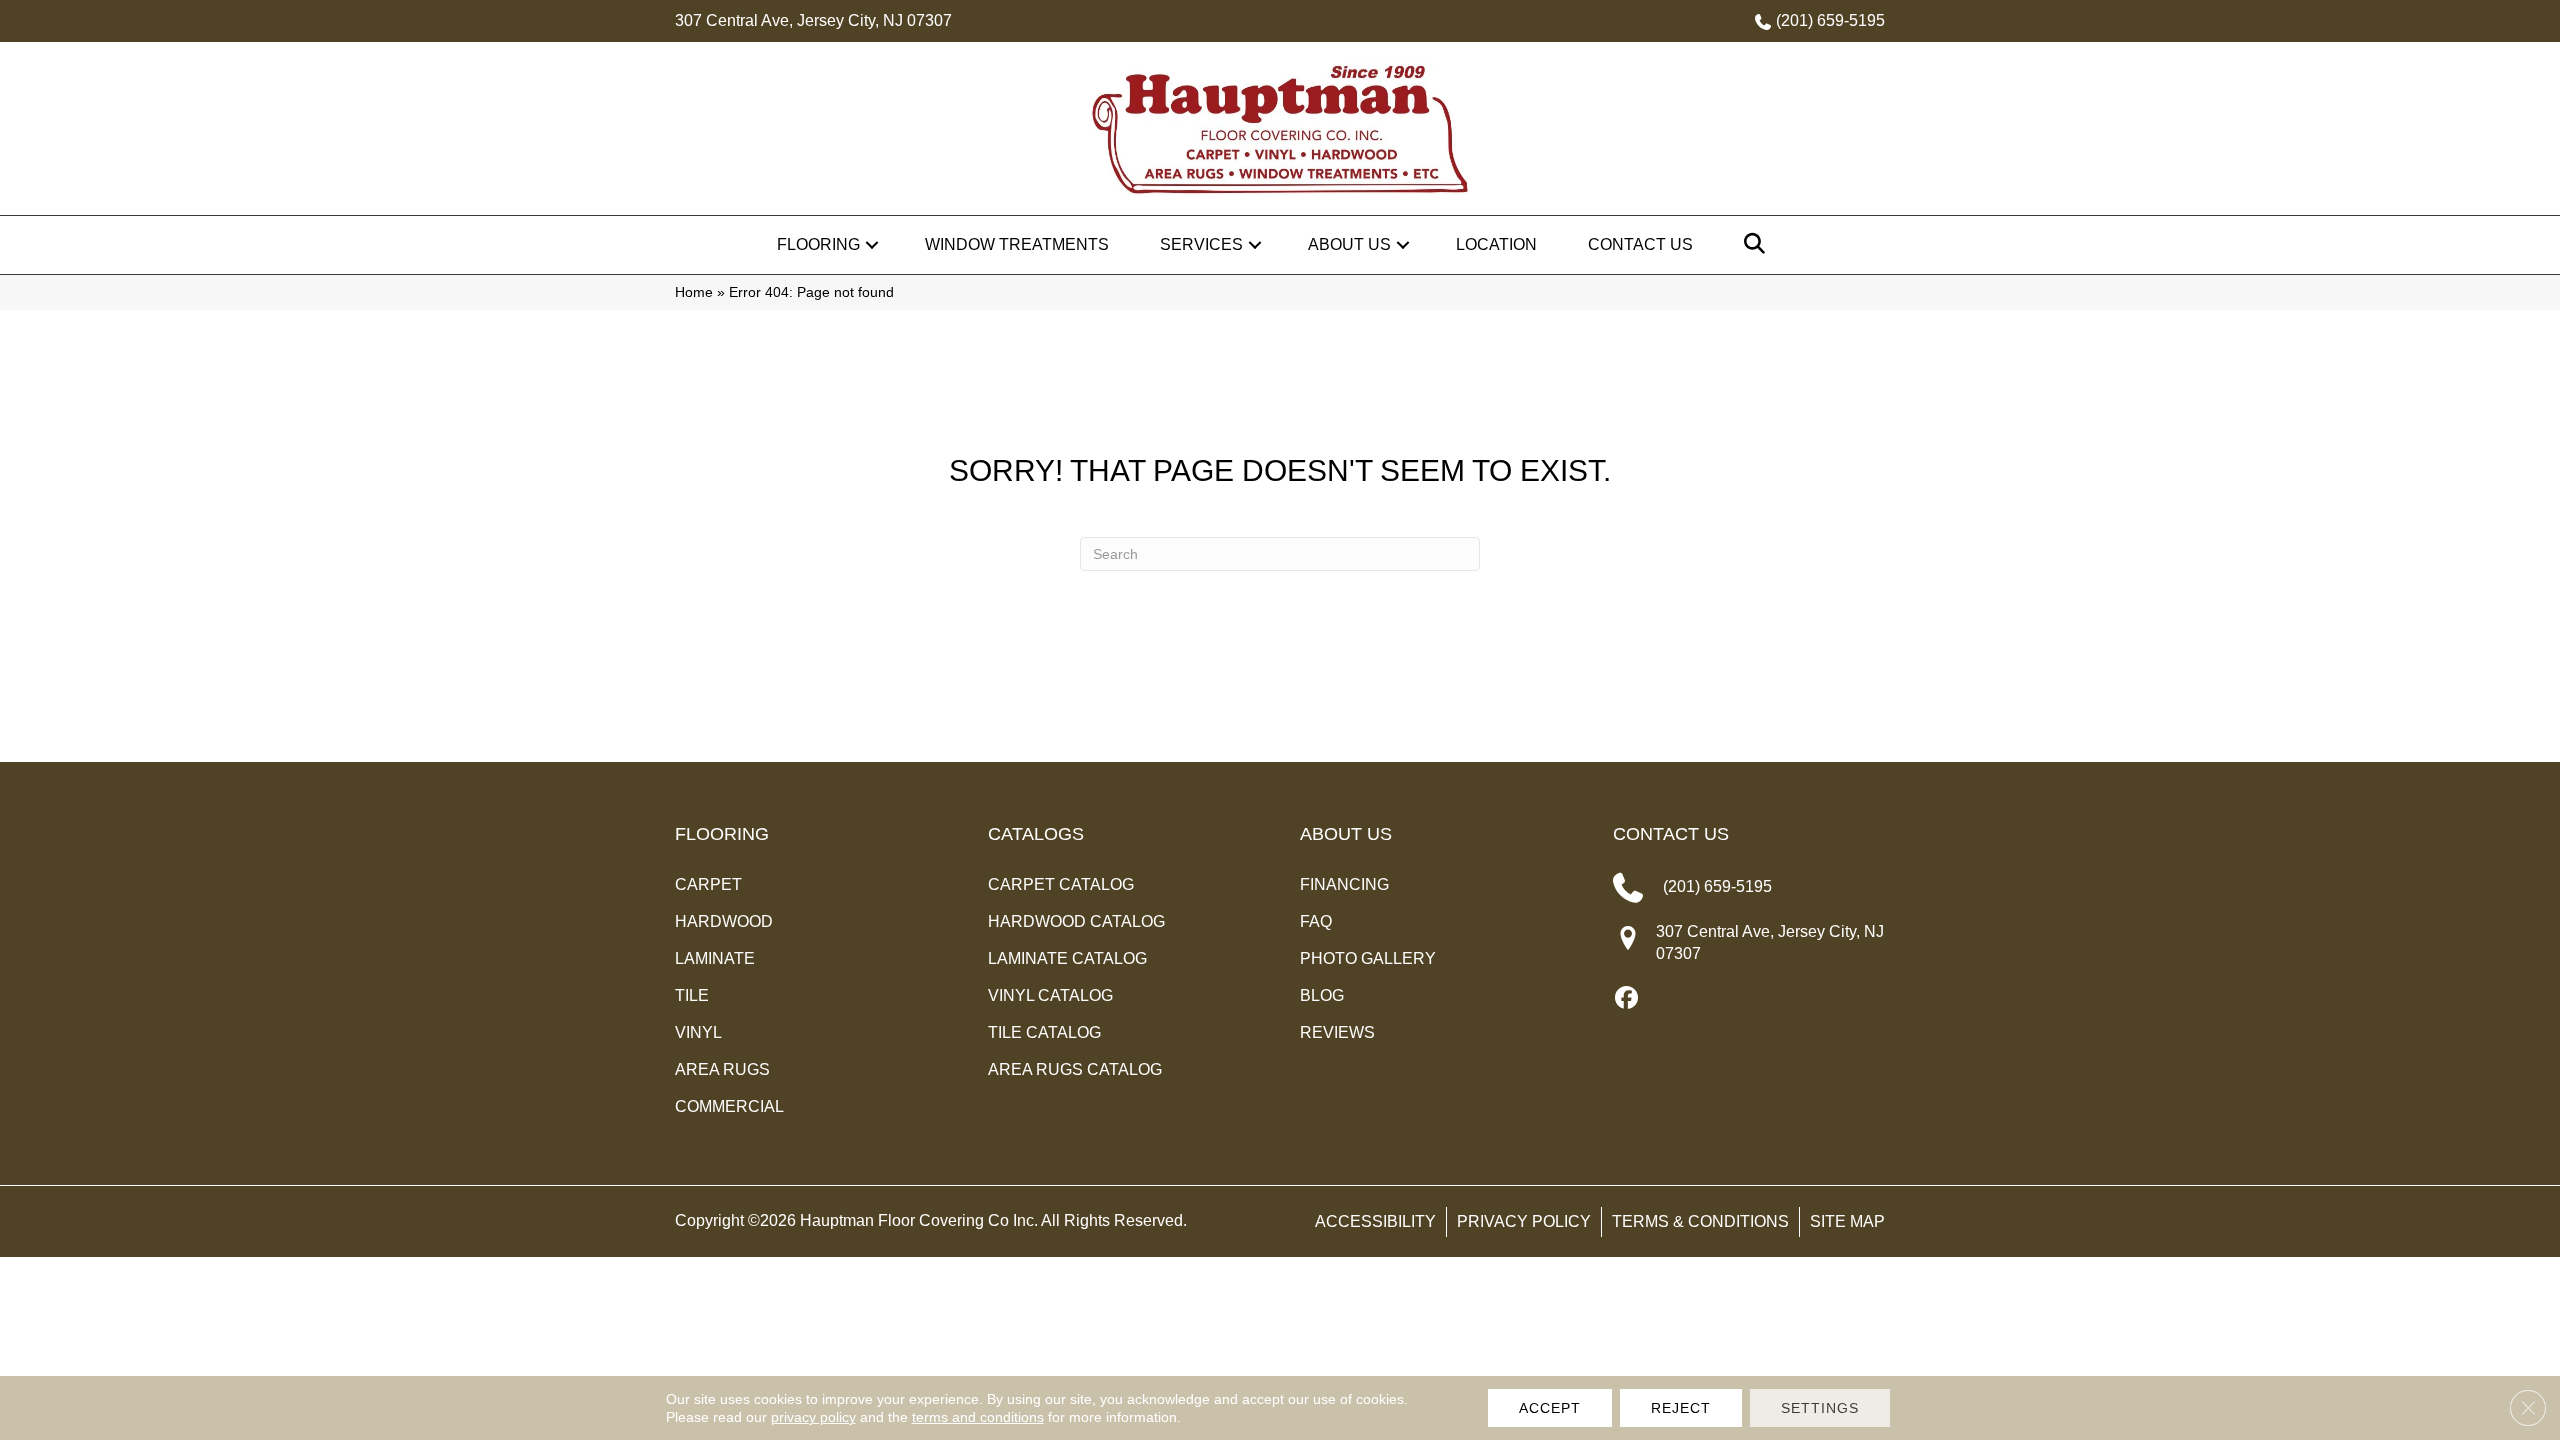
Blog (1322, 995)
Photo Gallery (1368, 958)
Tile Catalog (1044, 1032)
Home (694, 292)
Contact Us (1640, 244)
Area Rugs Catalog (1075, 1069)
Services (1201, 244)
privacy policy (813, 1417)
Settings (1820, 1408)
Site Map (1847, 1221)
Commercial (729, 1106)
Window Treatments (1017, 244)
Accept (1550, 1408)
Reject (1681, 1408)
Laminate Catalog (1067, 958)
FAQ (1316, 921)
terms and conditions (978, 1417)
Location (1496, 244)
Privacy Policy (1524, 1221)
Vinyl (698, 1032)
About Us (1349, 244)
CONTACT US (1671, 834)
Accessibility (1375, 1221)
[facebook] (1627, 999)
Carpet (708, 884)
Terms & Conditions (1700, 1221)
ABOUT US (1346, 834)
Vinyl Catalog (1050, 995)
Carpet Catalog (1061, 884)
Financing (1344, 884)
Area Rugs (722, 1069)
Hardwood (724, 921)
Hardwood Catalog (1076, 921)
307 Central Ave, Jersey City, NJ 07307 (813, 20)
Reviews (1337, 1032)
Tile (692, 995)
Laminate (715, 958)
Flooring (818, 244)
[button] (872, 245)
